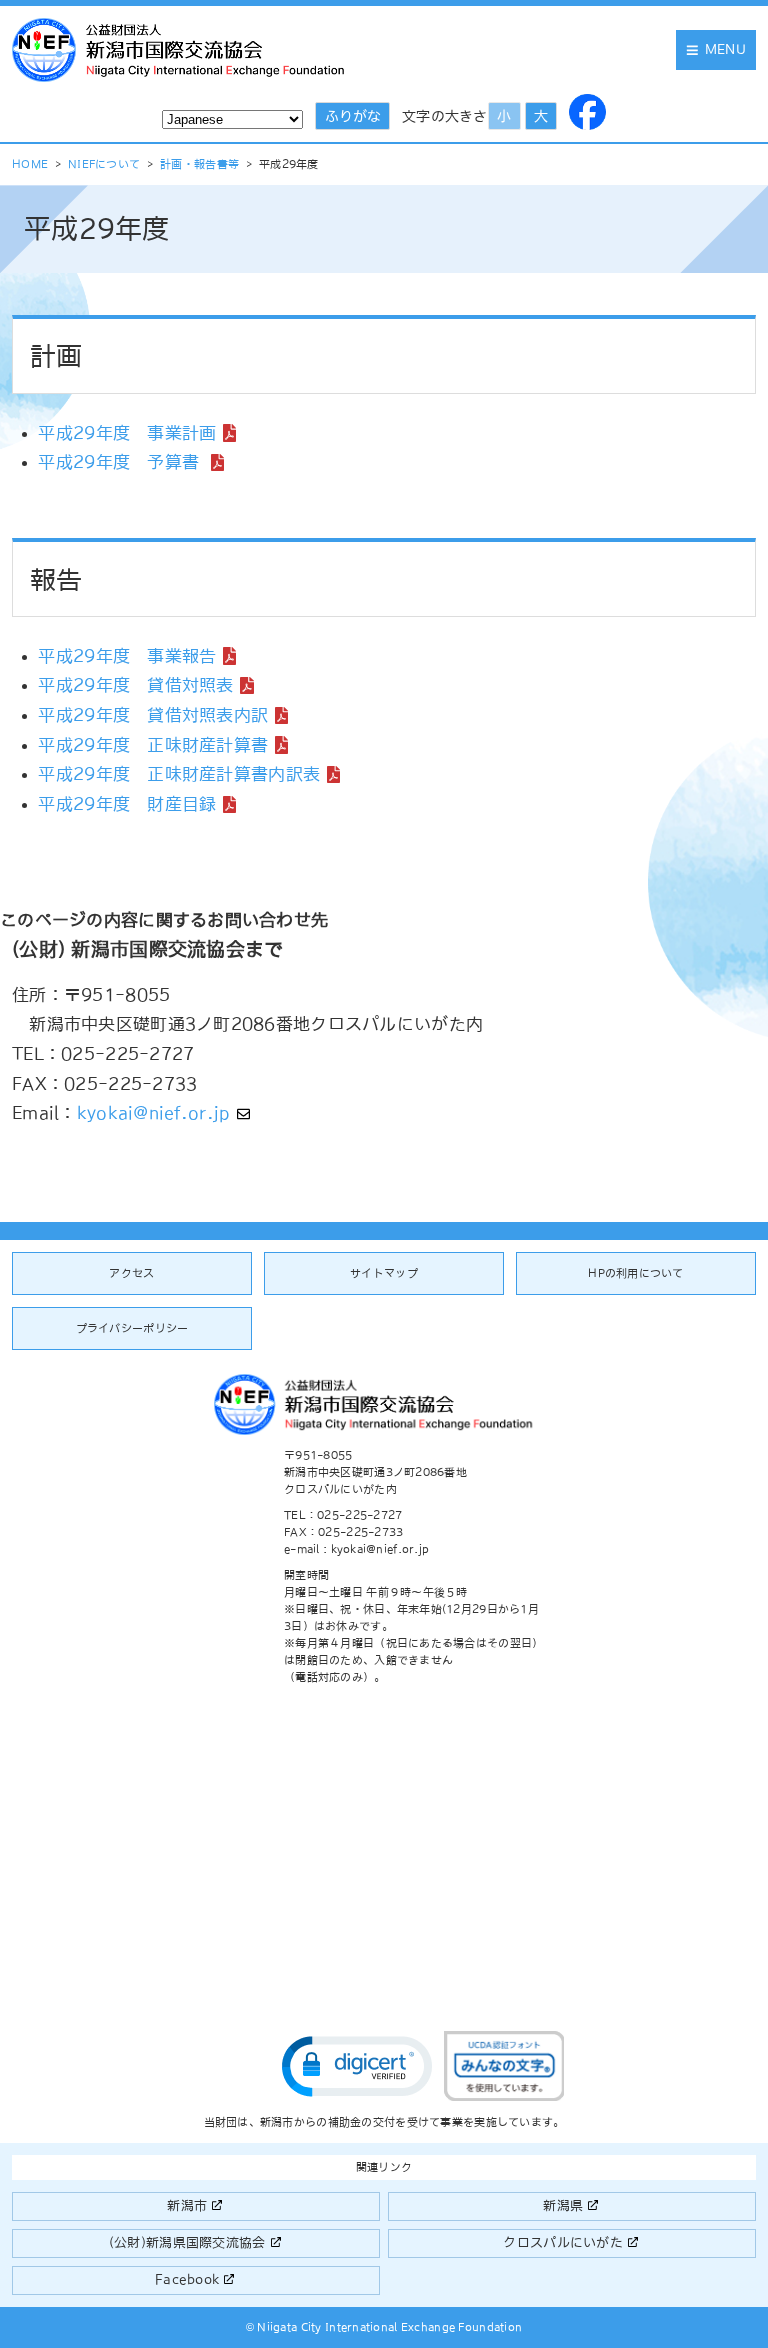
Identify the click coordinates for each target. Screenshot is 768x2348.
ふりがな (353, 116)
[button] (357, 2066)
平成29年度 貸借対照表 (135, 685)
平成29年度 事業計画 (127, 433)
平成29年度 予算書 (121, 462)
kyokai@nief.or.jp (154, 1113)
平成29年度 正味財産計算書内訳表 (179, 774)
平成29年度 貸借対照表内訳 (153, 715)
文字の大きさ (445, 116)
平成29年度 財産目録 (127, 804)
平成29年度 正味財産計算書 (153, 745)
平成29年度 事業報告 (127, 656)
